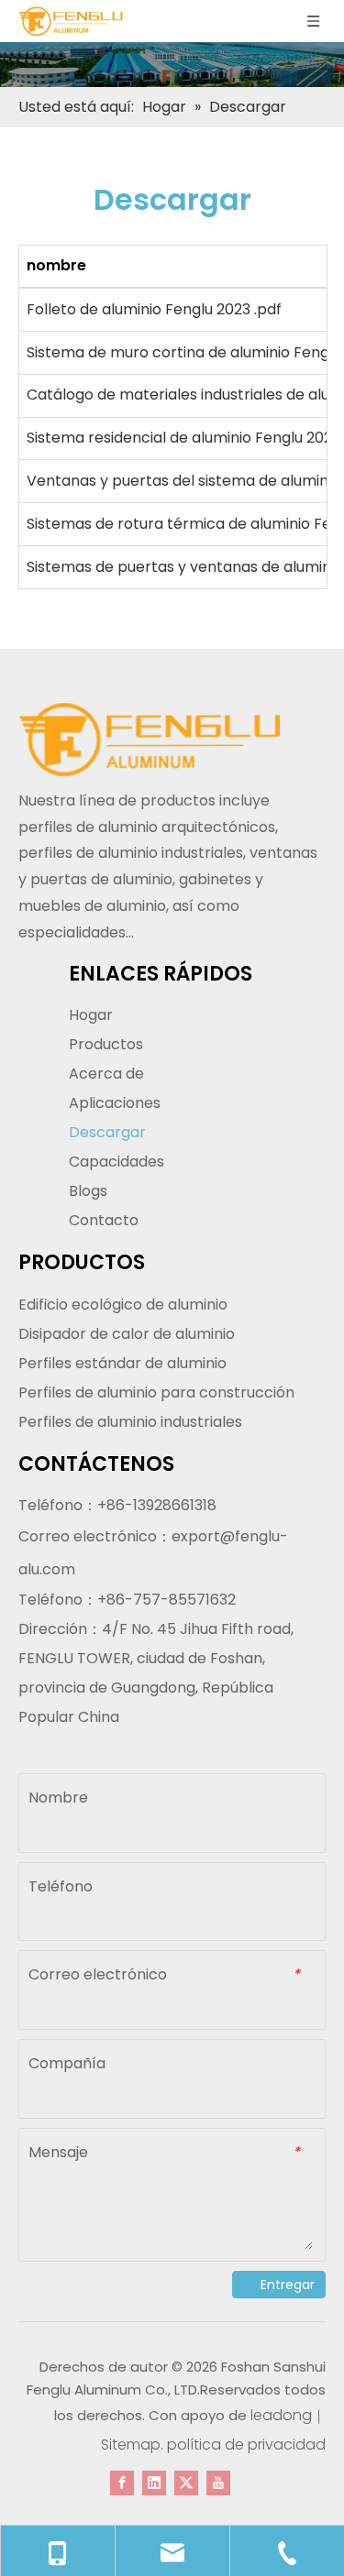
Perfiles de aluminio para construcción (156, 1392)
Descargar (107, 1132)
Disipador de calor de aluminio (127, 1334)
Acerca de (106, 1074)
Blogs (88, 1191)
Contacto (104, 1220)
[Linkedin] (154, 2482)
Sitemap (131, 2444)
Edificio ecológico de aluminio (123, 1304)
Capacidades (117, 1162)
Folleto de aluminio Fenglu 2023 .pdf (154, 309)
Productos (106, 1044)
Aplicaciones (115, 1103)
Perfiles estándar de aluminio (122, 1363)
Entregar (288, 2285)
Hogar (91, 1015)
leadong (281, 2415)
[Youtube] (218, 2482)
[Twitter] (186, 2482)
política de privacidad (246, 2444)
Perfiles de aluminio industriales (130, 1422)
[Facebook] (122, 2482)
